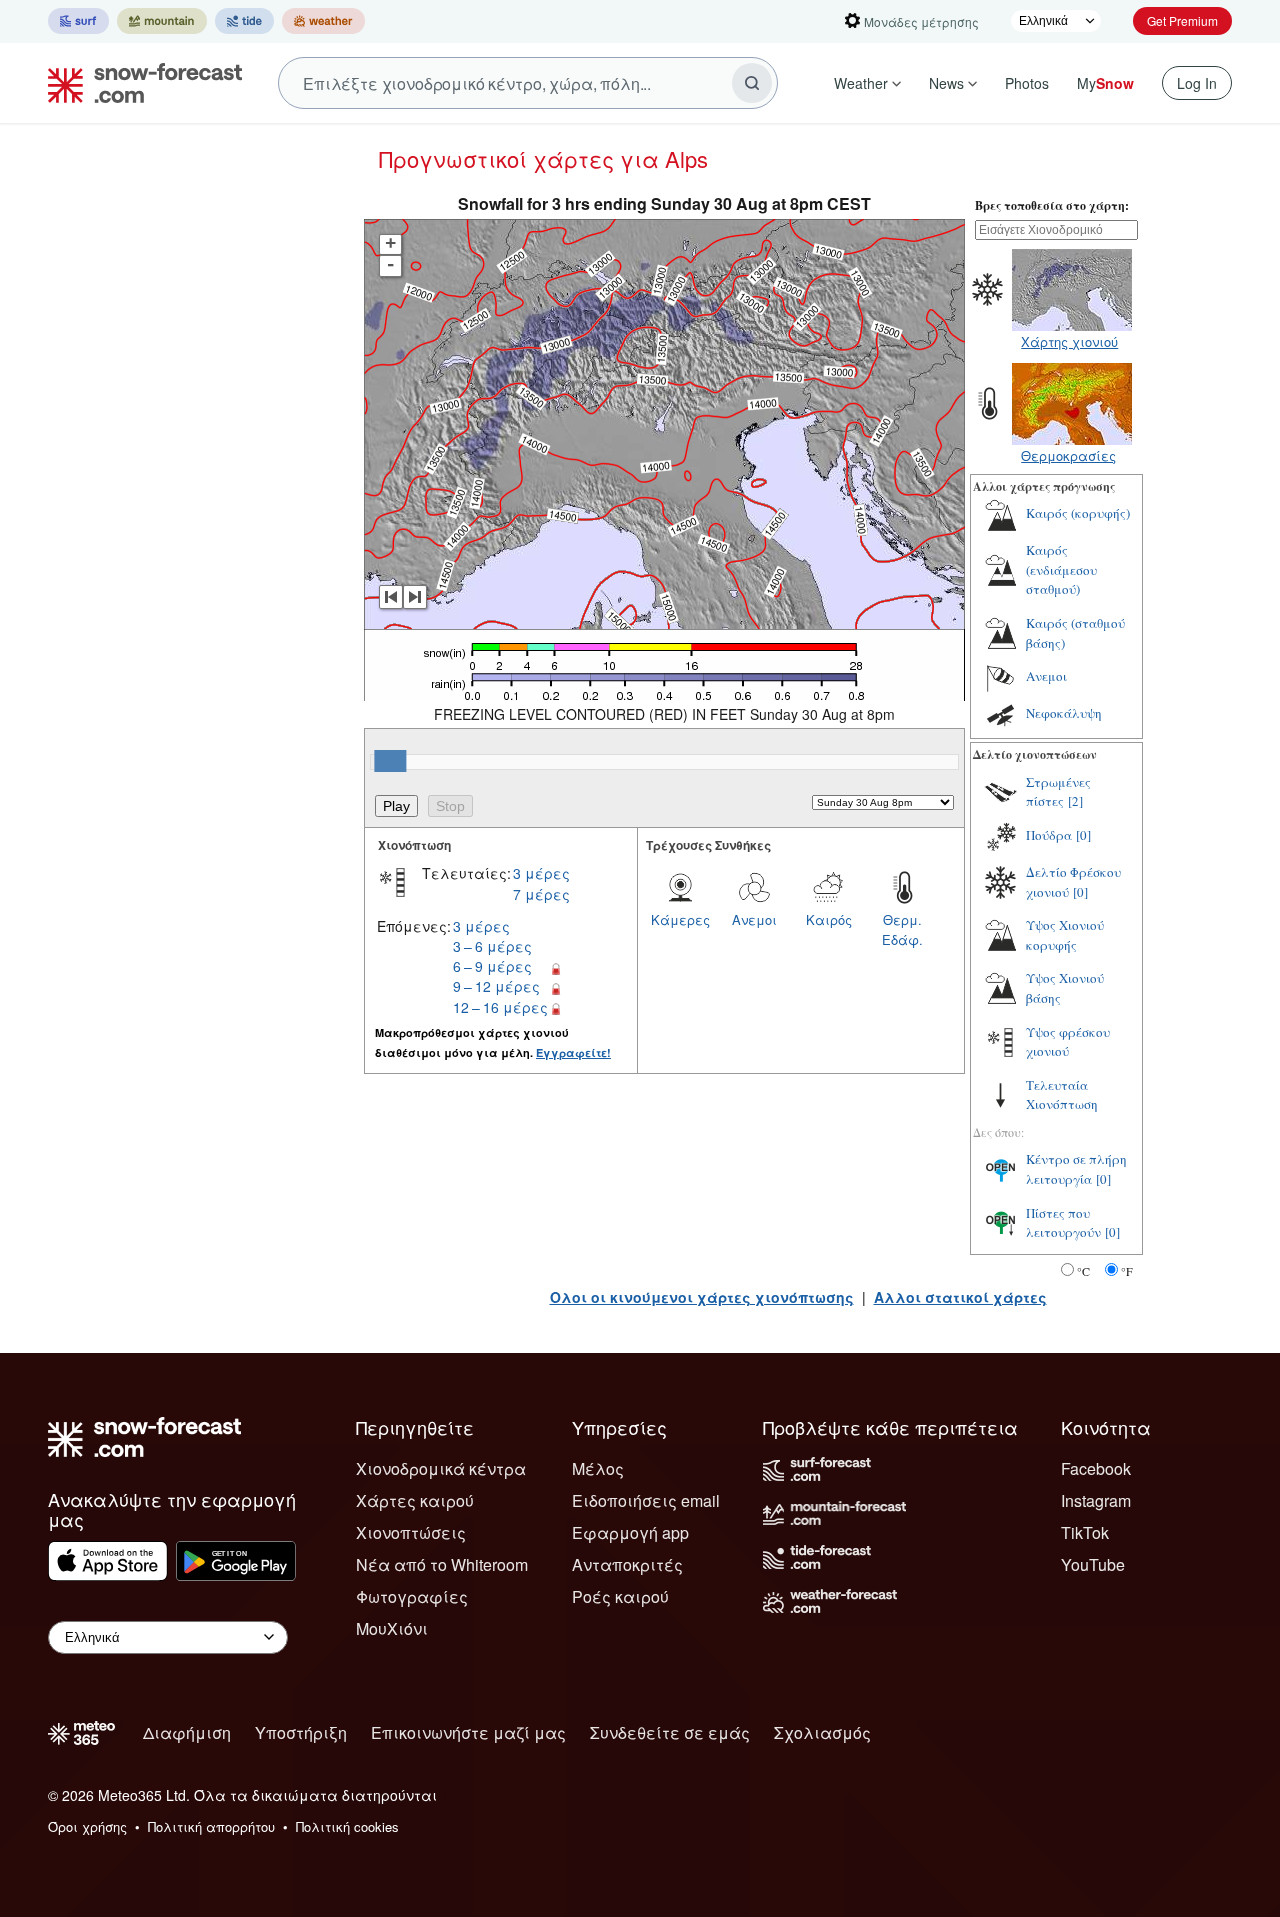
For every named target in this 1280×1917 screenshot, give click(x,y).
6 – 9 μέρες (492, 966)
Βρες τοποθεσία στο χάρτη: (1052, 205)
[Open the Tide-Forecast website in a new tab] (244, 21)
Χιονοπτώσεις (411, 1532)
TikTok (1085, 1532)
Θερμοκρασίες (1068, 455)
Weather (861, 83)
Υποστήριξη (301, 1732)
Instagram (1096, 1500)
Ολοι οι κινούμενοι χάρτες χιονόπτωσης (702, 1297)
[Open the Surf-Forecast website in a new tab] (78, 21)
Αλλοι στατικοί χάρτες (960, 1297)
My (1105, 83)
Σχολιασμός (822, 1732)
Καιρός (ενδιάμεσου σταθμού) (1061, 569)
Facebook (1096, 1468)
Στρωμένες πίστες (1058, 792)
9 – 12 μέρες (496, 986)
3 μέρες (541, 873)
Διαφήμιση (187, 1732)
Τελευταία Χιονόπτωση (1062, 1095)
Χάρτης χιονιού (1069, 341)
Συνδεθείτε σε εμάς (670, 1732)
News (946, 83)
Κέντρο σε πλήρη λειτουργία (1076, 1169)
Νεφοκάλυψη (1064, 713)
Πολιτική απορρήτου (211, 1826)
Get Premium (1182, 20)
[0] (1083, 835)
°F (1127, 1271)
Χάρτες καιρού (415, 1500)
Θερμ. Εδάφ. (902, 929)
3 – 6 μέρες (492, 946)
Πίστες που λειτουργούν (1063, 1223)
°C (1083, 1271)
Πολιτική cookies (347, 1826)
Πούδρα (1049, 835)
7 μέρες (541, 894)
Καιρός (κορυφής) (1078, 513)
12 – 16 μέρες (500, 1007)
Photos (1027, 83)
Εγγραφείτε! (573, 1052)
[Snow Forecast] (139, 83)
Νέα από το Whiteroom (442, 1564)
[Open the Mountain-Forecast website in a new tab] (162, 21)
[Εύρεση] (752, 83)
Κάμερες (680, 919)
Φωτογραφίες (412, 1596)
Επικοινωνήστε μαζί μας (468, 1732)
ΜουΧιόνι (392, 1628)
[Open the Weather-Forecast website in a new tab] (323, 21)
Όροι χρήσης (87, 1826)
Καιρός (829, 919)
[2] (1075, 801)
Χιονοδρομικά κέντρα (441, 1468)
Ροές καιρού (620, 1596)
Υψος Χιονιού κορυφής (1065, 935)
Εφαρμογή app (630, 1532)
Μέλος (598, 1468)
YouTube (1093, 1564)
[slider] (390, 761)
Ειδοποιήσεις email (646, 1500)
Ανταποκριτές (627, 1564)
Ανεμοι (754, 919)
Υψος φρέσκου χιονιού (1068, 1042)
